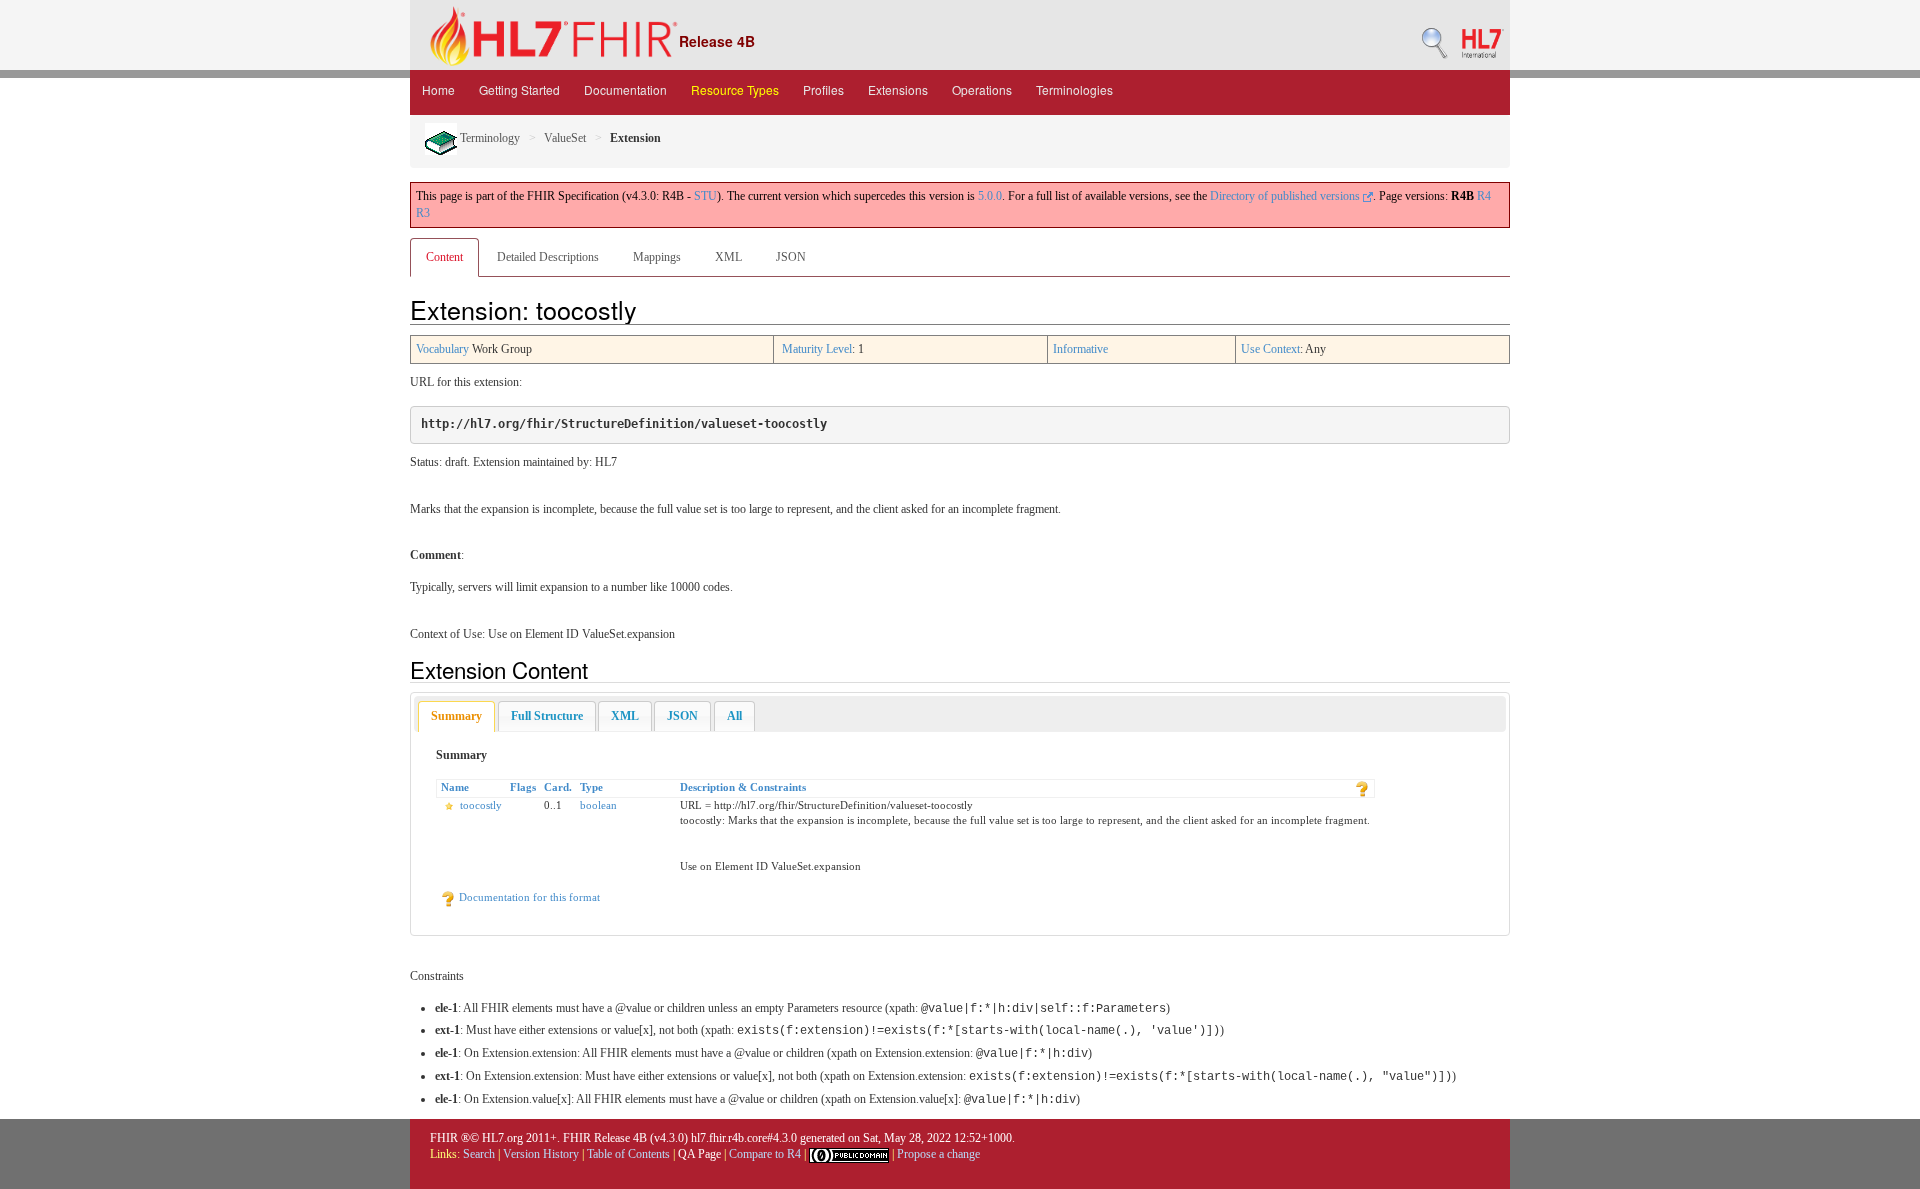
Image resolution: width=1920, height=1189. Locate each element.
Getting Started (519, 89)
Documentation (625, 89)
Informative (1080, 349)
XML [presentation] (625, 716)
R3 (423, 213)
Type (591, 787)
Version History (541, 1154)
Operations (982, 89)
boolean (598, 805)
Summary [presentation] (456, 716)
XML (728, 257)
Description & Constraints (743, 787)
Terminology (488, 138)
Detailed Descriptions (548, 257)
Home (438, 89)
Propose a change (938, 1154)
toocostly (481, 805)
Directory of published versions (1286, 196)
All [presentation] (734, 716)
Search (479, 1154)
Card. (558, 787)
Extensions (898, 89)
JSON (791, 257)
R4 (1484, 196)
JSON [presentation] (682, 716)
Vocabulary (442, 349)
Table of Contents (628, 1154)
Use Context (1270, 349)
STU (705, 196)
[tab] (456, 716)
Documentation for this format (528, 897)
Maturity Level (817, 349)
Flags (523, 787)
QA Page (699, 1154)
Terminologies (1074, 89)
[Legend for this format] (1362, 787)
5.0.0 (990, 196)
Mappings (657, 257)
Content (444, 257)
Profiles (823, 89)
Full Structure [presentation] (547, 716)
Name (455, 787)
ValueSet (565, 138)
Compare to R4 (765, 1154)
